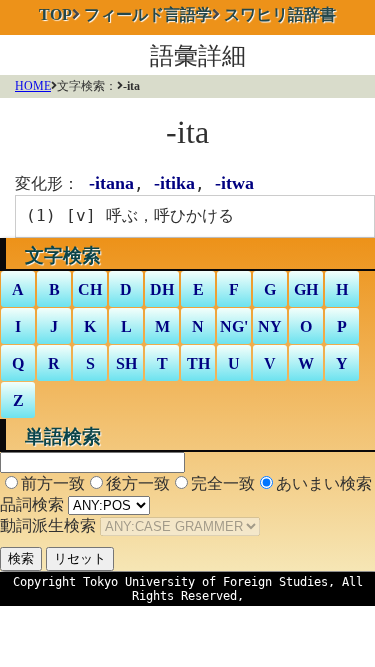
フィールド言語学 (148, 14)
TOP (55, 14)
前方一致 (53, 483)
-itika (174, 183)
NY (270, 326)
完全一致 (223, 483)
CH (90, 289)
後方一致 (138, 483)
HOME (33, 86)
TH (198, 363)
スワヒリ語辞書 (280, 14)
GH (306, 289)
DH (162, 289)
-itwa (234, 183)
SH (126, 363)
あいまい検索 (324, 483)
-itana (111, 183)
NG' (234, 326)
